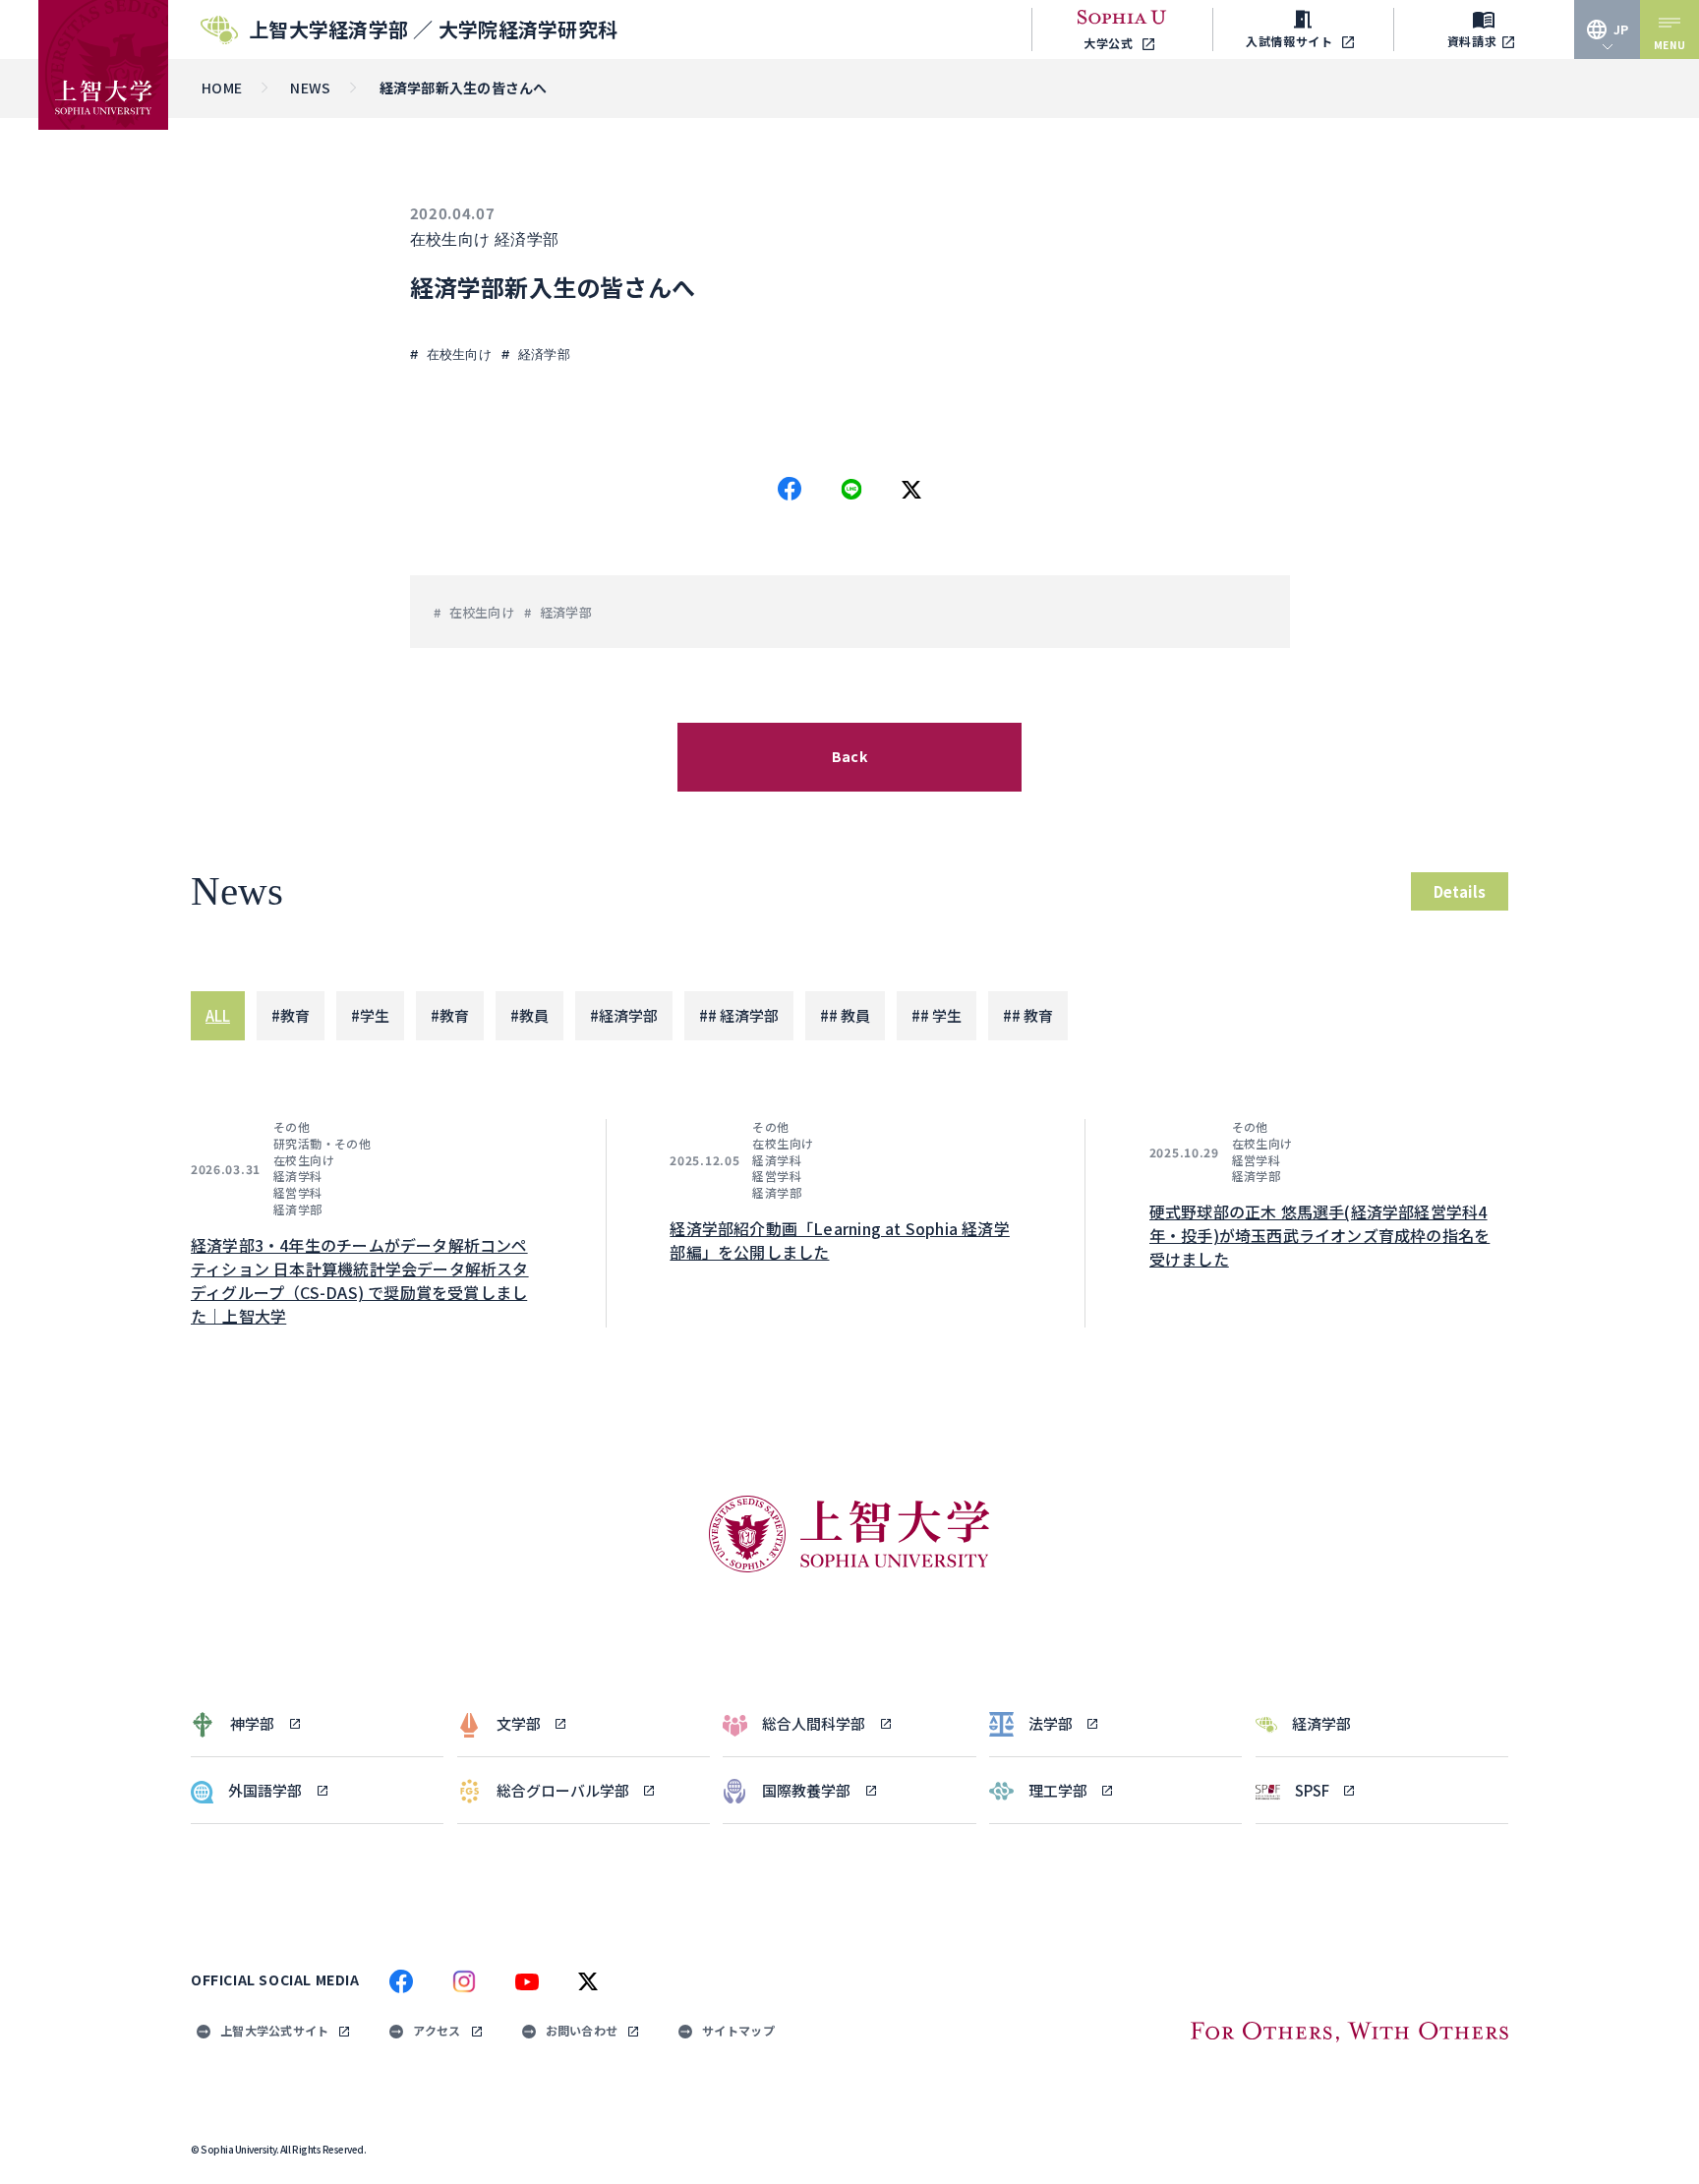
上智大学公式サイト (274, 2030)
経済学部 (527, 239)
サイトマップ (738, 2030)
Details (1460, 891)
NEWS (310, 88)
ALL (218, 1015)
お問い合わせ (582, 2030)
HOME (222, 88)
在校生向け (450, 239)
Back (849, 756)
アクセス (437, 2030)
